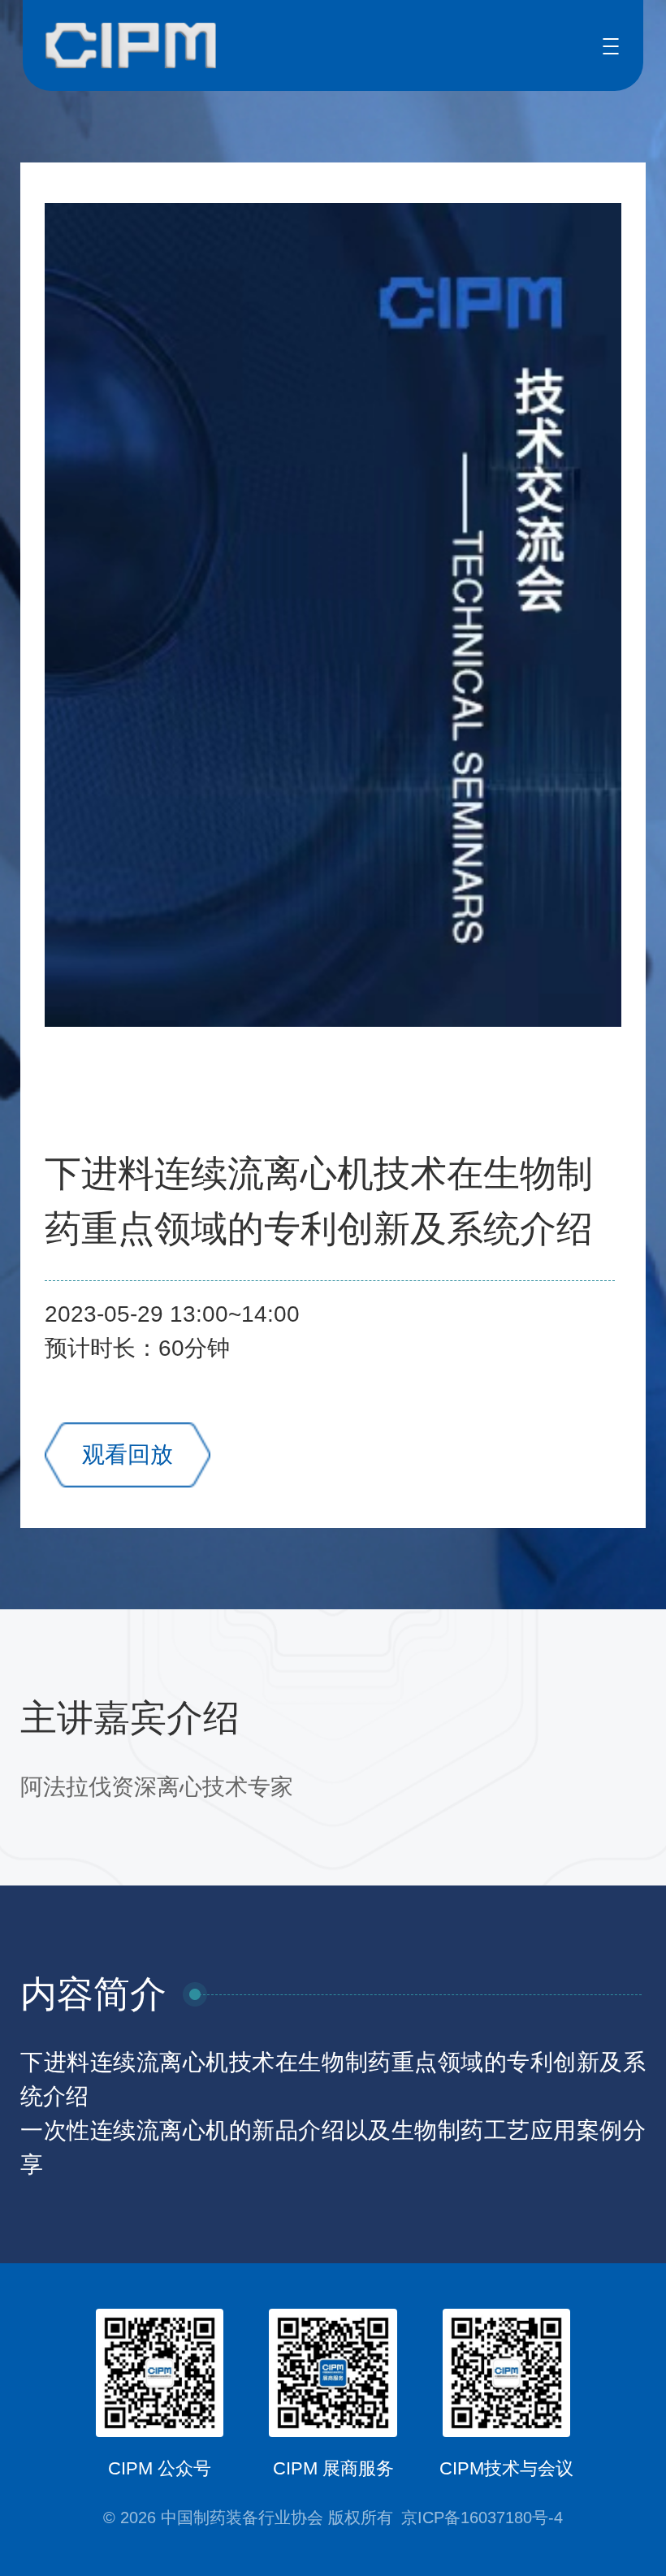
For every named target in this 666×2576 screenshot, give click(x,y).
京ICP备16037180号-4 (482, 2518)
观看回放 (128, 1455)
